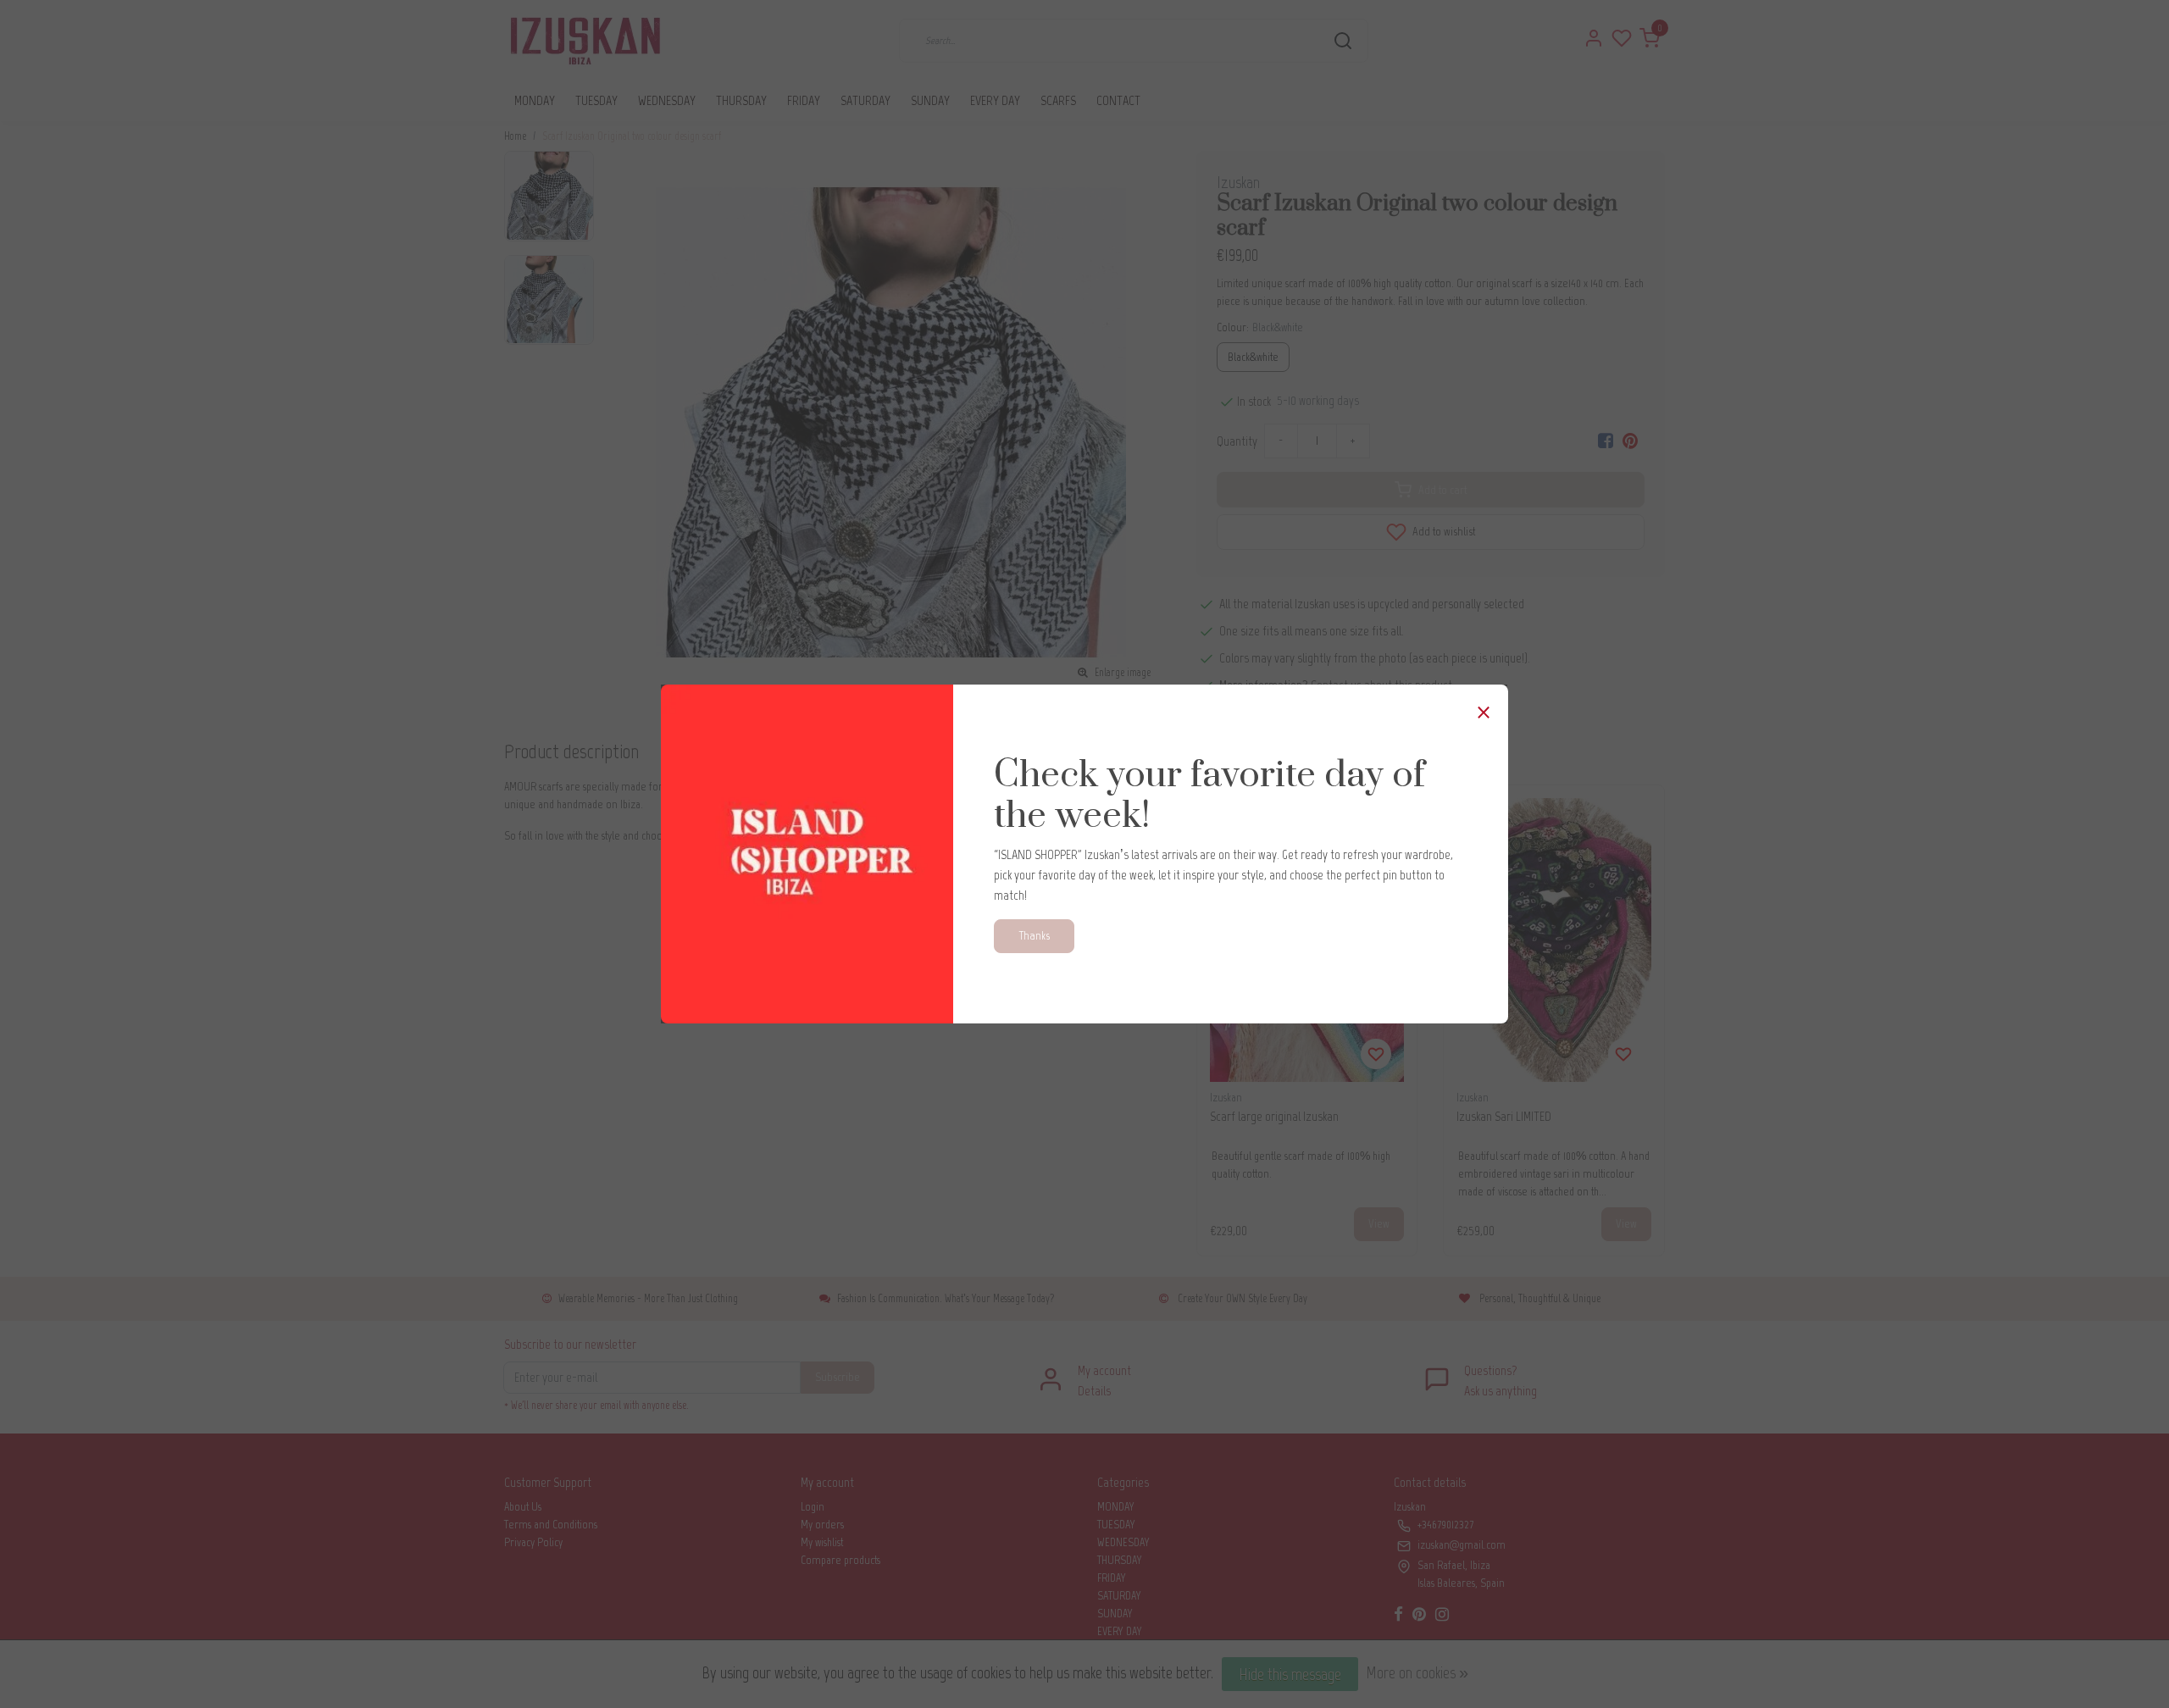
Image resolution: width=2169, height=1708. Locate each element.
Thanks (1034, 935)
